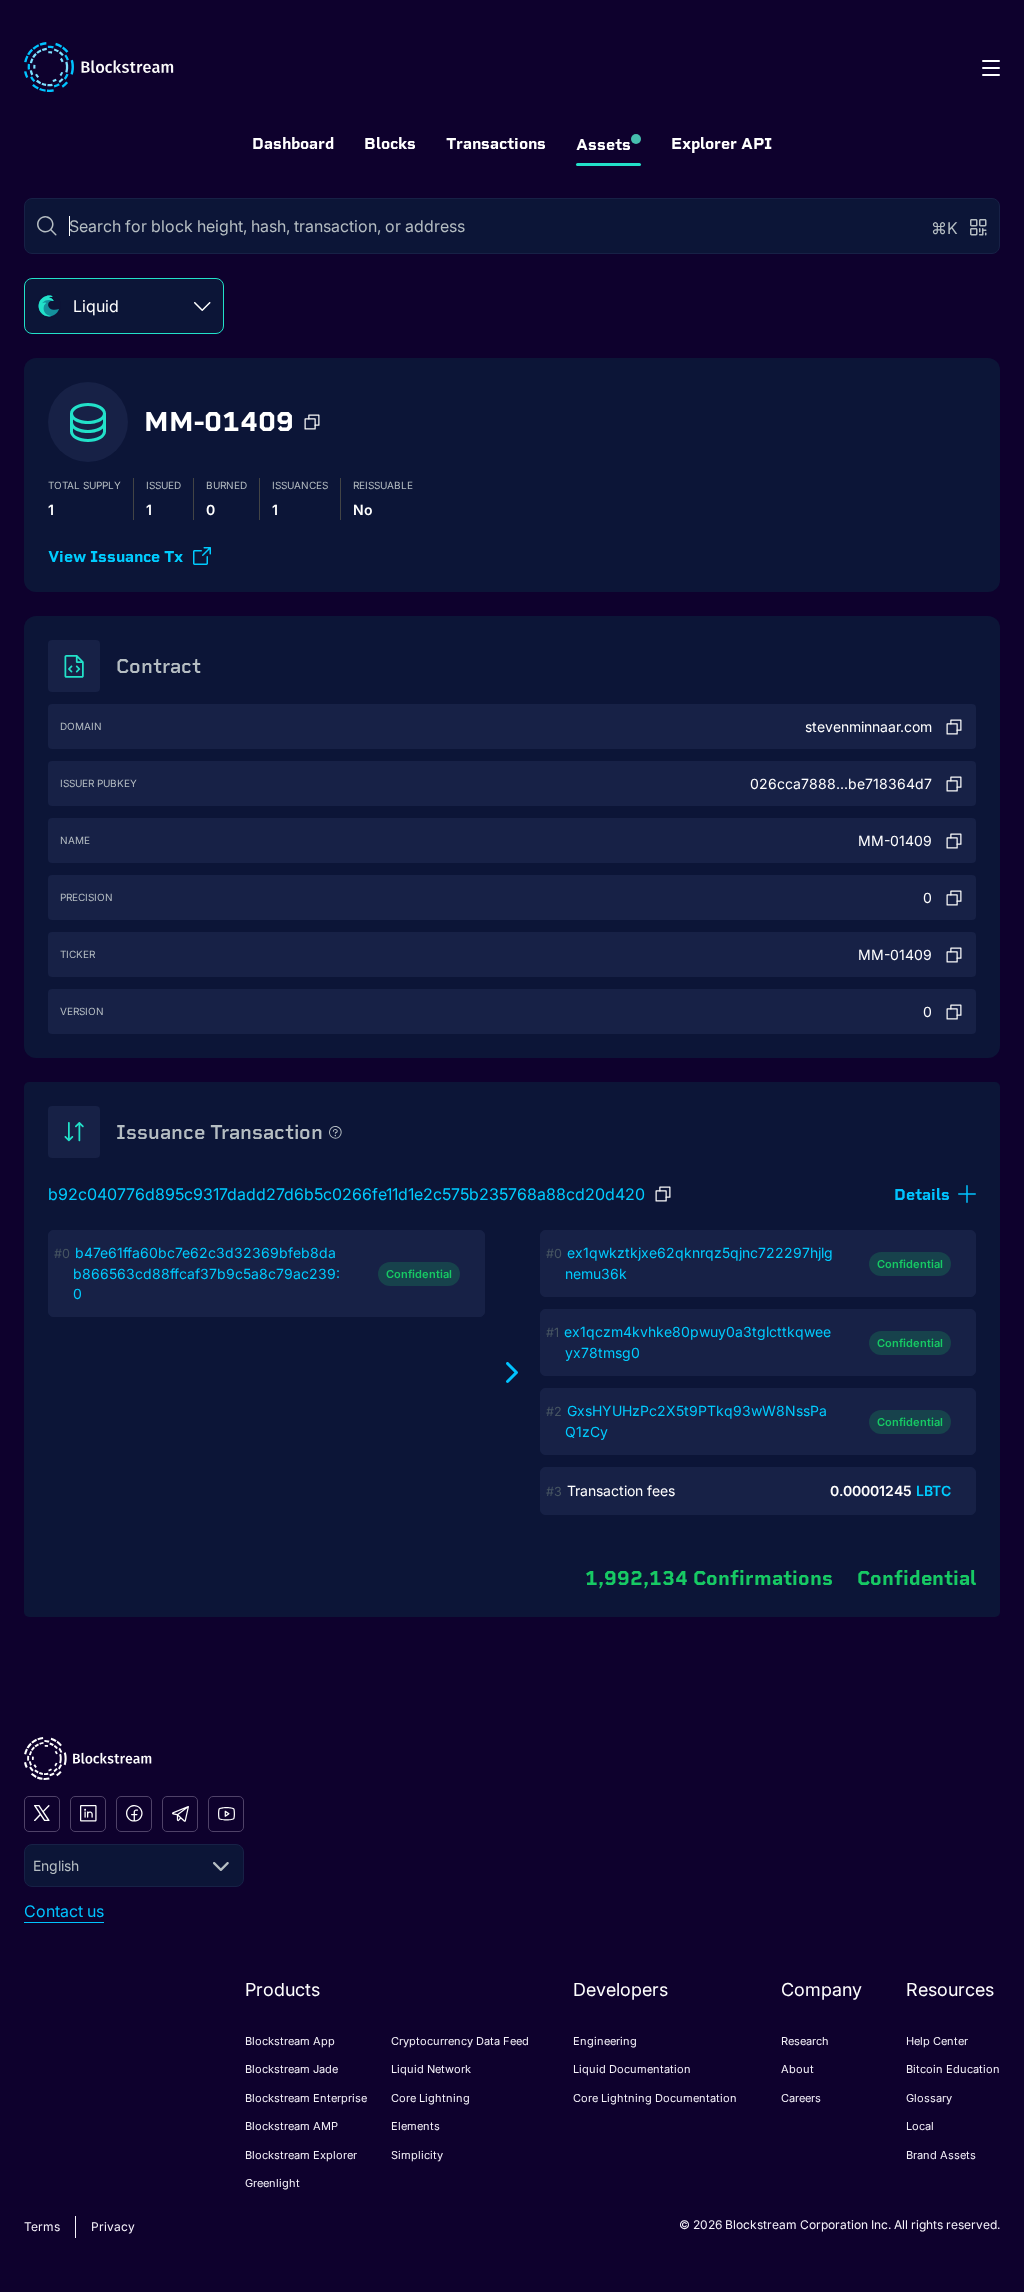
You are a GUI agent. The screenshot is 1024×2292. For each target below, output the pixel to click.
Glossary (929, 2098)
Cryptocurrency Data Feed (460, 2041)
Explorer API (721, 143)
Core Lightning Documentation (655, 2098)
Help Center (937, 2041)
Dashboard (293, 143)
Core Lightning (430, 2098)
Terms (42, 2226)
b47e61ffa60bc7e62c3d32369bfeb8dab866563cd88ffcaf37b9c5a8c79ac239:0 (206, 1273)
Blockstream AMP (291, 2126)
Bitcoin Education (953, 2069)
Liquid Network (431, 2069)
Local (920, 2126)
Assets (603, 144)
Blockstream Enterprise (306, 2098)
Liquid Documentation (632, 2069)
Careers (801, 2098)
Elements (415, 2126)
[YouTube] (226, 1814)
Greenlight (272, 2183)
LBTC (933, 1490)
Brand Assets (941, 2155)
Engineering (605, 2041)
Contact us (64, 1911)
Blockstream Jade (291, 2069)
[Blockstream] (88, 1758)
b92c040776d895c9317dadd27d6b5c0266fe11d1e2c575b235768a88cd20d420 (346, 1194)
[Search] (47, 226)
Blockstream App (290, 2041)
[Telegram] (180, 1814)
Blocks (390, 143)
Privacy (113, 2226)
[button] (312, 422)
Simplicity (417, 2155)
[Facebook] (134, 1814)
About (797, 2069)
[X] (42, 1814)
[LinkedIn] (88, 1814)
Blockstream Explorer (301, 2155)
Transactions (496, 143)
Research (805, 2041)
